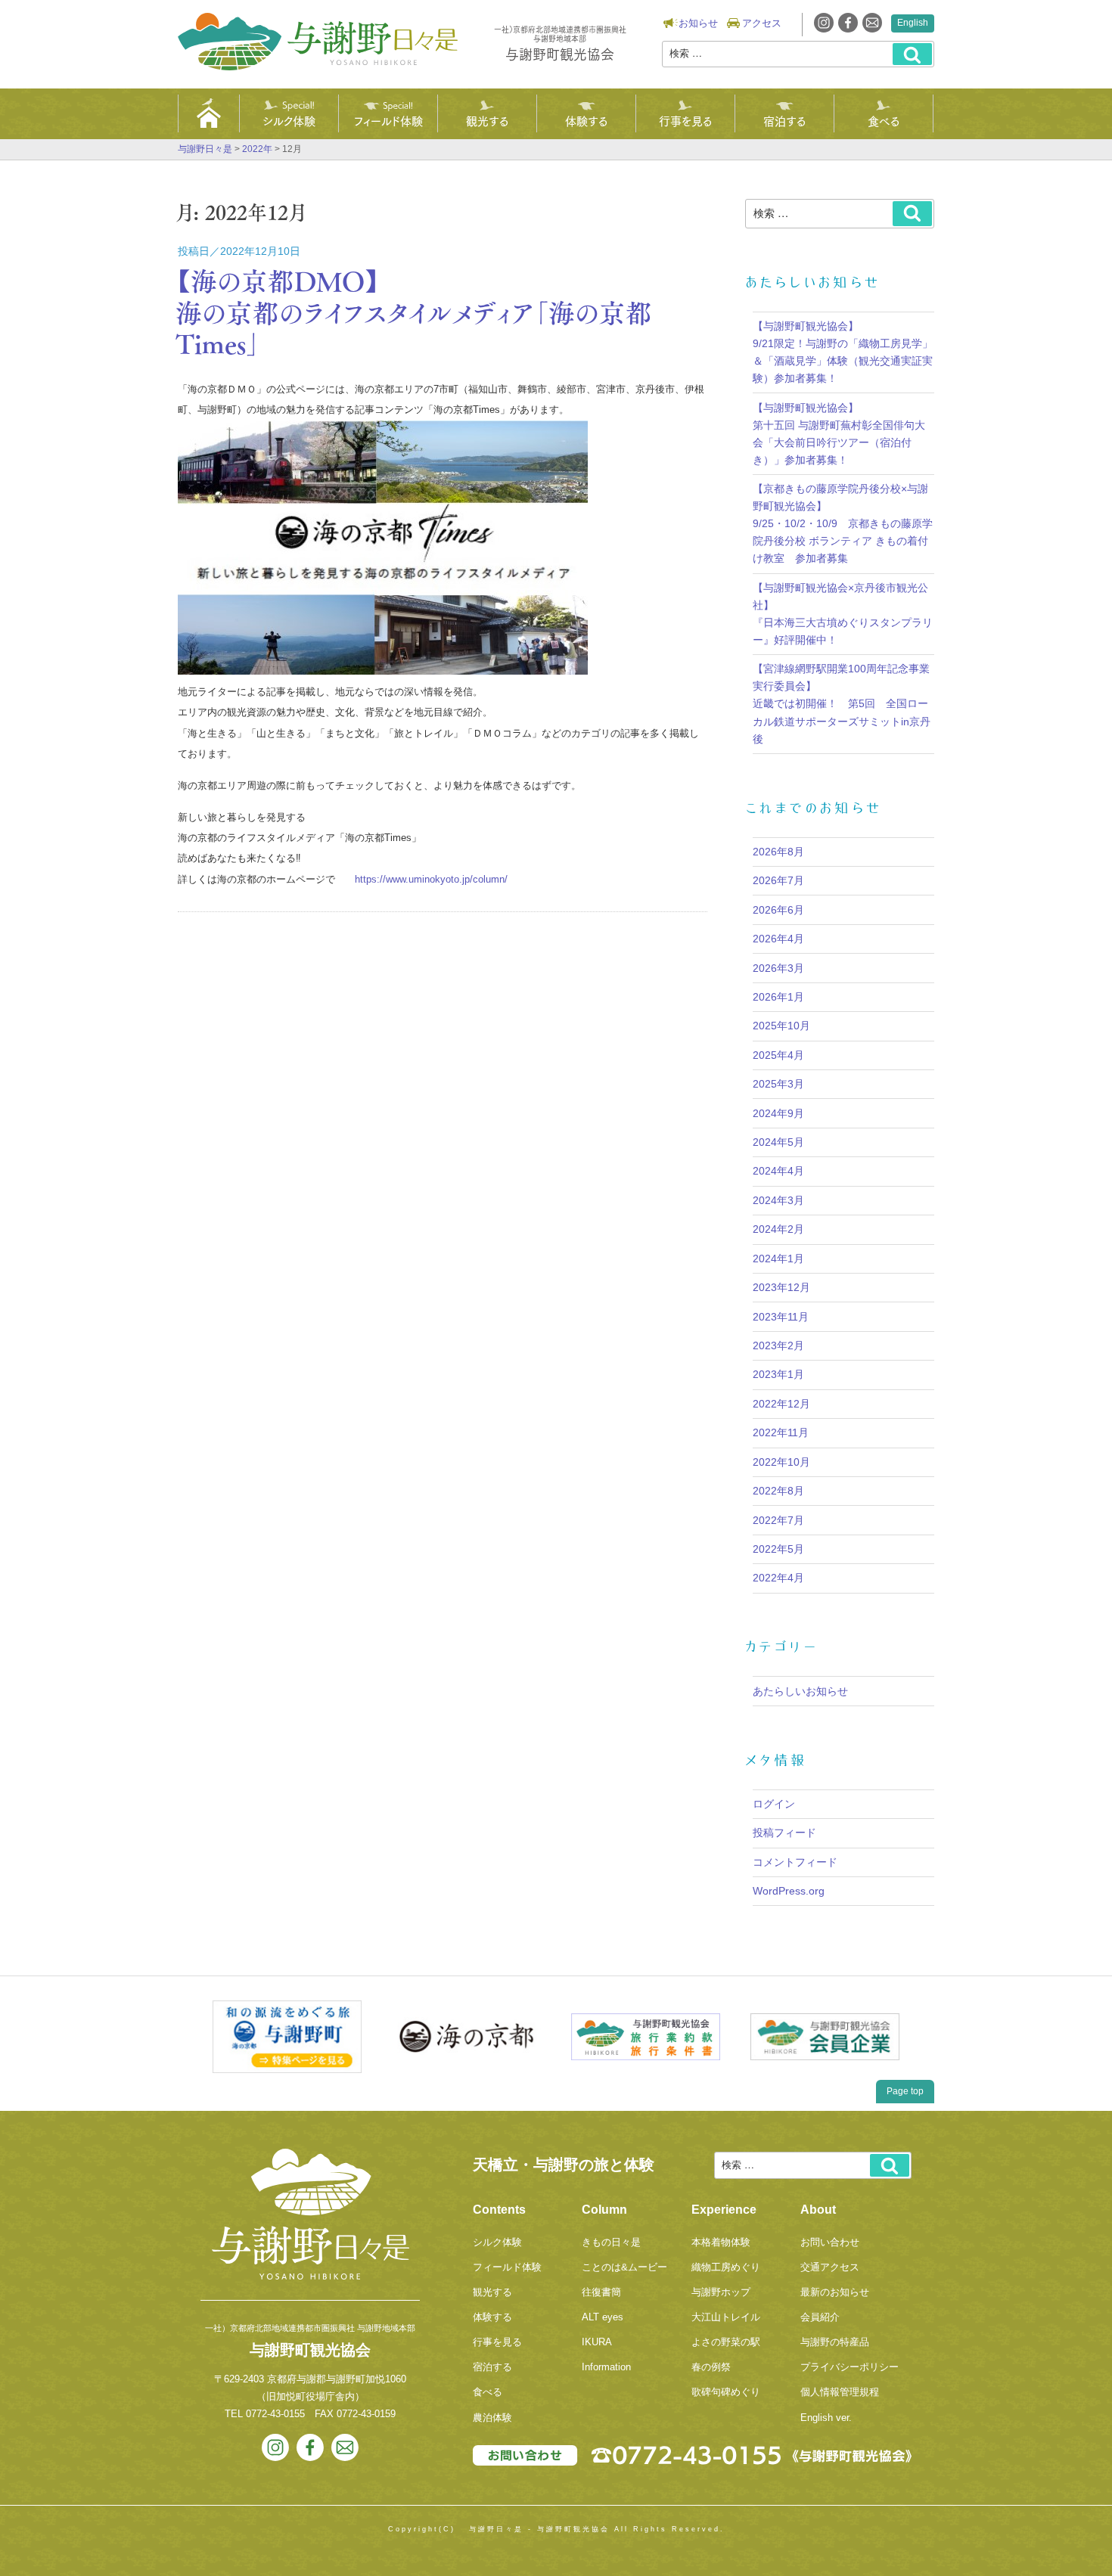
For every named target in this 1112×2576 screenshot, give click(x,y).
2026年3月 (778, 968)
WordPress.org (789, 1891)
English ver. (826, 2418)
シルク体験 (289, 120)
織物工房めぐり (726, 2267)
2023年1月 (778, 1374)
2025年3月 (778, 1084)
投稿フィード (784, 1833)
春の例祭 (711, 2367)
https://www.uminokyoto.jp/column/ (431, 879)
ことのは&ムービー (624, 2267)
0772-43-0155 (275, 2414)
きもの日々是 (611, 2242)
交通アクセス (830, 2267)
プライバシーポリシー (850, 2367)
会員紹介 (820, 2317)
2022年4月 (778, 1578)
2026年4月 (778, 939)
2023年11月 (781, 1317)
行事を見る (685, 120)
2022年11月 (781, 1432)
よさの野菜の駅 (726, 2342)
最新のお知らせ (835, 2292)
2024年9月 (778, 1113)
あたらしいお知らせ (800, 1691)
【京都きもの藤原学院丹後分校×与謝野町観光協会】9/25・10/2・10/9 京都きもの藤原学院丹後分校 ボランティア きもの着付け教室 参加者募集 (843, 523)
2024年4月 (778, 1171)
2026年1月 (778, 997)
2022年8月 (778, 1491)
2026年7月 (778, 880)
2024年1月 (778, 1259)
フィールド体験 (388, 120)
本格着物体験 (721, 2242)
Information (606, 2367)
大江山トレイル (726, 2317)
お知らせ (698, 23)
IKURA (597, 2342)
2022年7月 (778, 1520)
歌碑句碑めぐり (726, 2392)
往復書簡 (601, 2292)
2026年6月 (778, 910)
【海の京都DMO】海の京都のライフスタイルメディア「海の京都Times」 (414, 312)
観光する (487, 120)
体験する (586, 120)
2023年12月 (781, 1287)
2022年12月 (781, 1404)
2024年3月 (778, 1200)
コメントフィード (795, 1862)
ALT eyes (603, 2317)
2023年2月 (778, 1345)
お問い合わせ (830, 2242)
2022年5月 (778, 1549)
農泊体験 (492, 2418)
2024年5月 (778, 1142)
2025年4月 (778, 1055)
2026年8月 (778, 852)
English (913, 23)
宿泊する (784, 120)
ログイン (774, 1804)
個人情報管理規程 (840, 2392)
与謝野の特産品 (835, 2342)
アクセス (762, 23)
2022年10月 (781, 1462)
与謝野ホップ (721, 2292)
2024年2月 (778, 1229)
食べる (884, 120)
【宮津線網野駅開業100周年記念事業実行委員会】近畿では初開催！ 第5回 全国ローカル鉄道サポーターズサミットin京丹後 (842, 703)
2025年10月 (781, 1026)
